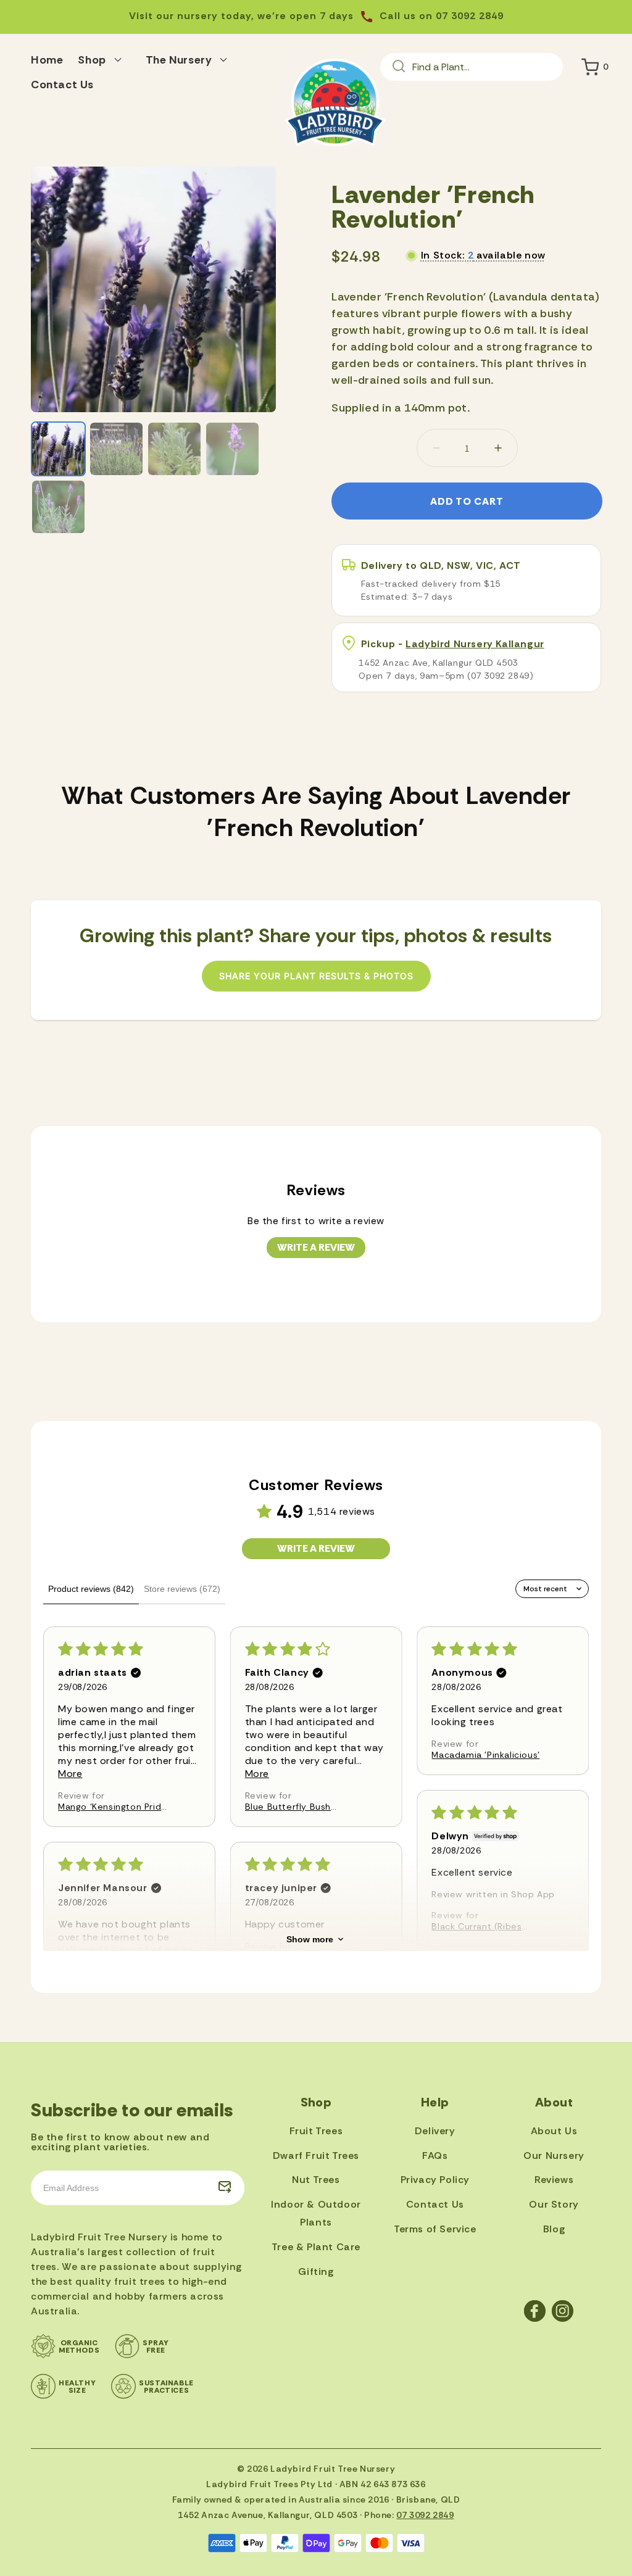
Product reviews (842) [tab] (91, 1589)
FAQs (435, 2156)
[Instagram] (563, 2311)
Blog (554, 2229)
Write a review (316, 1247)
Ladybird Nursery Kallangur (475, 644)
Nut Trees (316, 2180)
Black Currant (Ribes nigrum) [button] (476, 1926)
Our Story (554, 2204)
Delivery (435, 2131)
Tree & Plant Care (316, 2247)
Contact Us (435, 2204)
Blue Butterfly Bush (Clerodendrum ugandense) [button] (288, 1807)
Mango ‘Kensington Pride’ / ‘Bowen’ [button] (114, 1807)
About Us (554, 2131)
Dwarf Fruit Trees (316, 2156)
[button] (104, 58)
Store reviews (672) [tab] (182, 1589)
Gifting (316, 2272)
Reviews (554, 2180)
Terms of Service (435, 2229)
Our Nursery (554, 2156)
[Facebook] (535, 2311)
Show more (310, 1939)
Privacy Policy (435, 2180)
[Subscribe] (225, 2188)
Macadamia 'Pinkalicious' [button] (485, 1755)
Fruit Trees (316, 2131)
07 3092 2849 (425, 2515)
